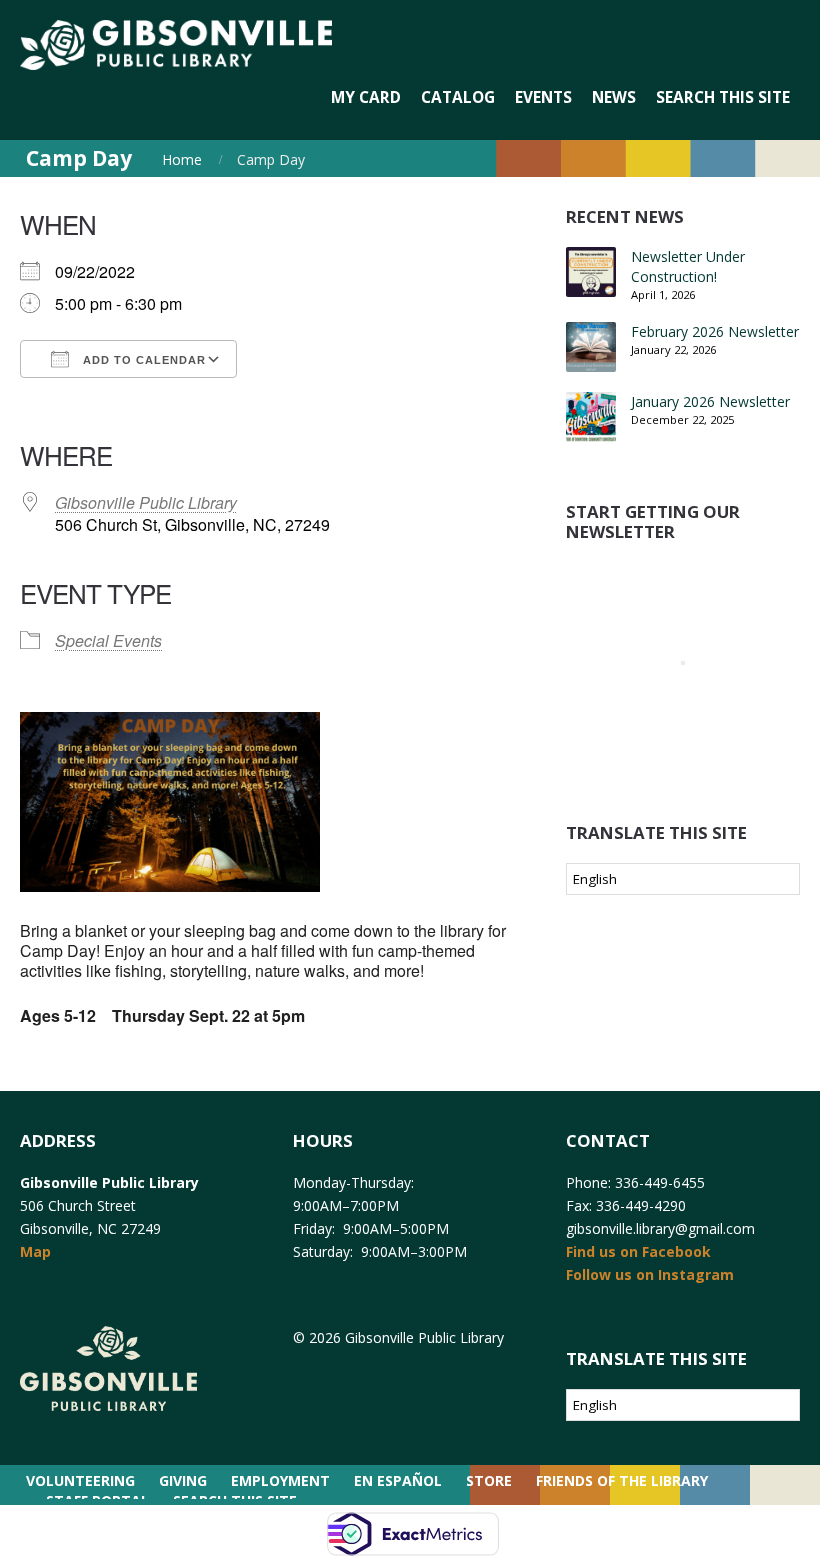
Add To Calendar (142, 360)
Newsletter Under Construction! (688, 266)
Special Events (108, 640)
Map (35, 1251)
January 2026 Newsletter (710, 401)
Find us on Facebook (638, 1251)
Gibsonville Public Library (146, 502)
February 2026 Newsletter (715, 331)
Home (182, 159)
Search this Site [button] (723, 97)
